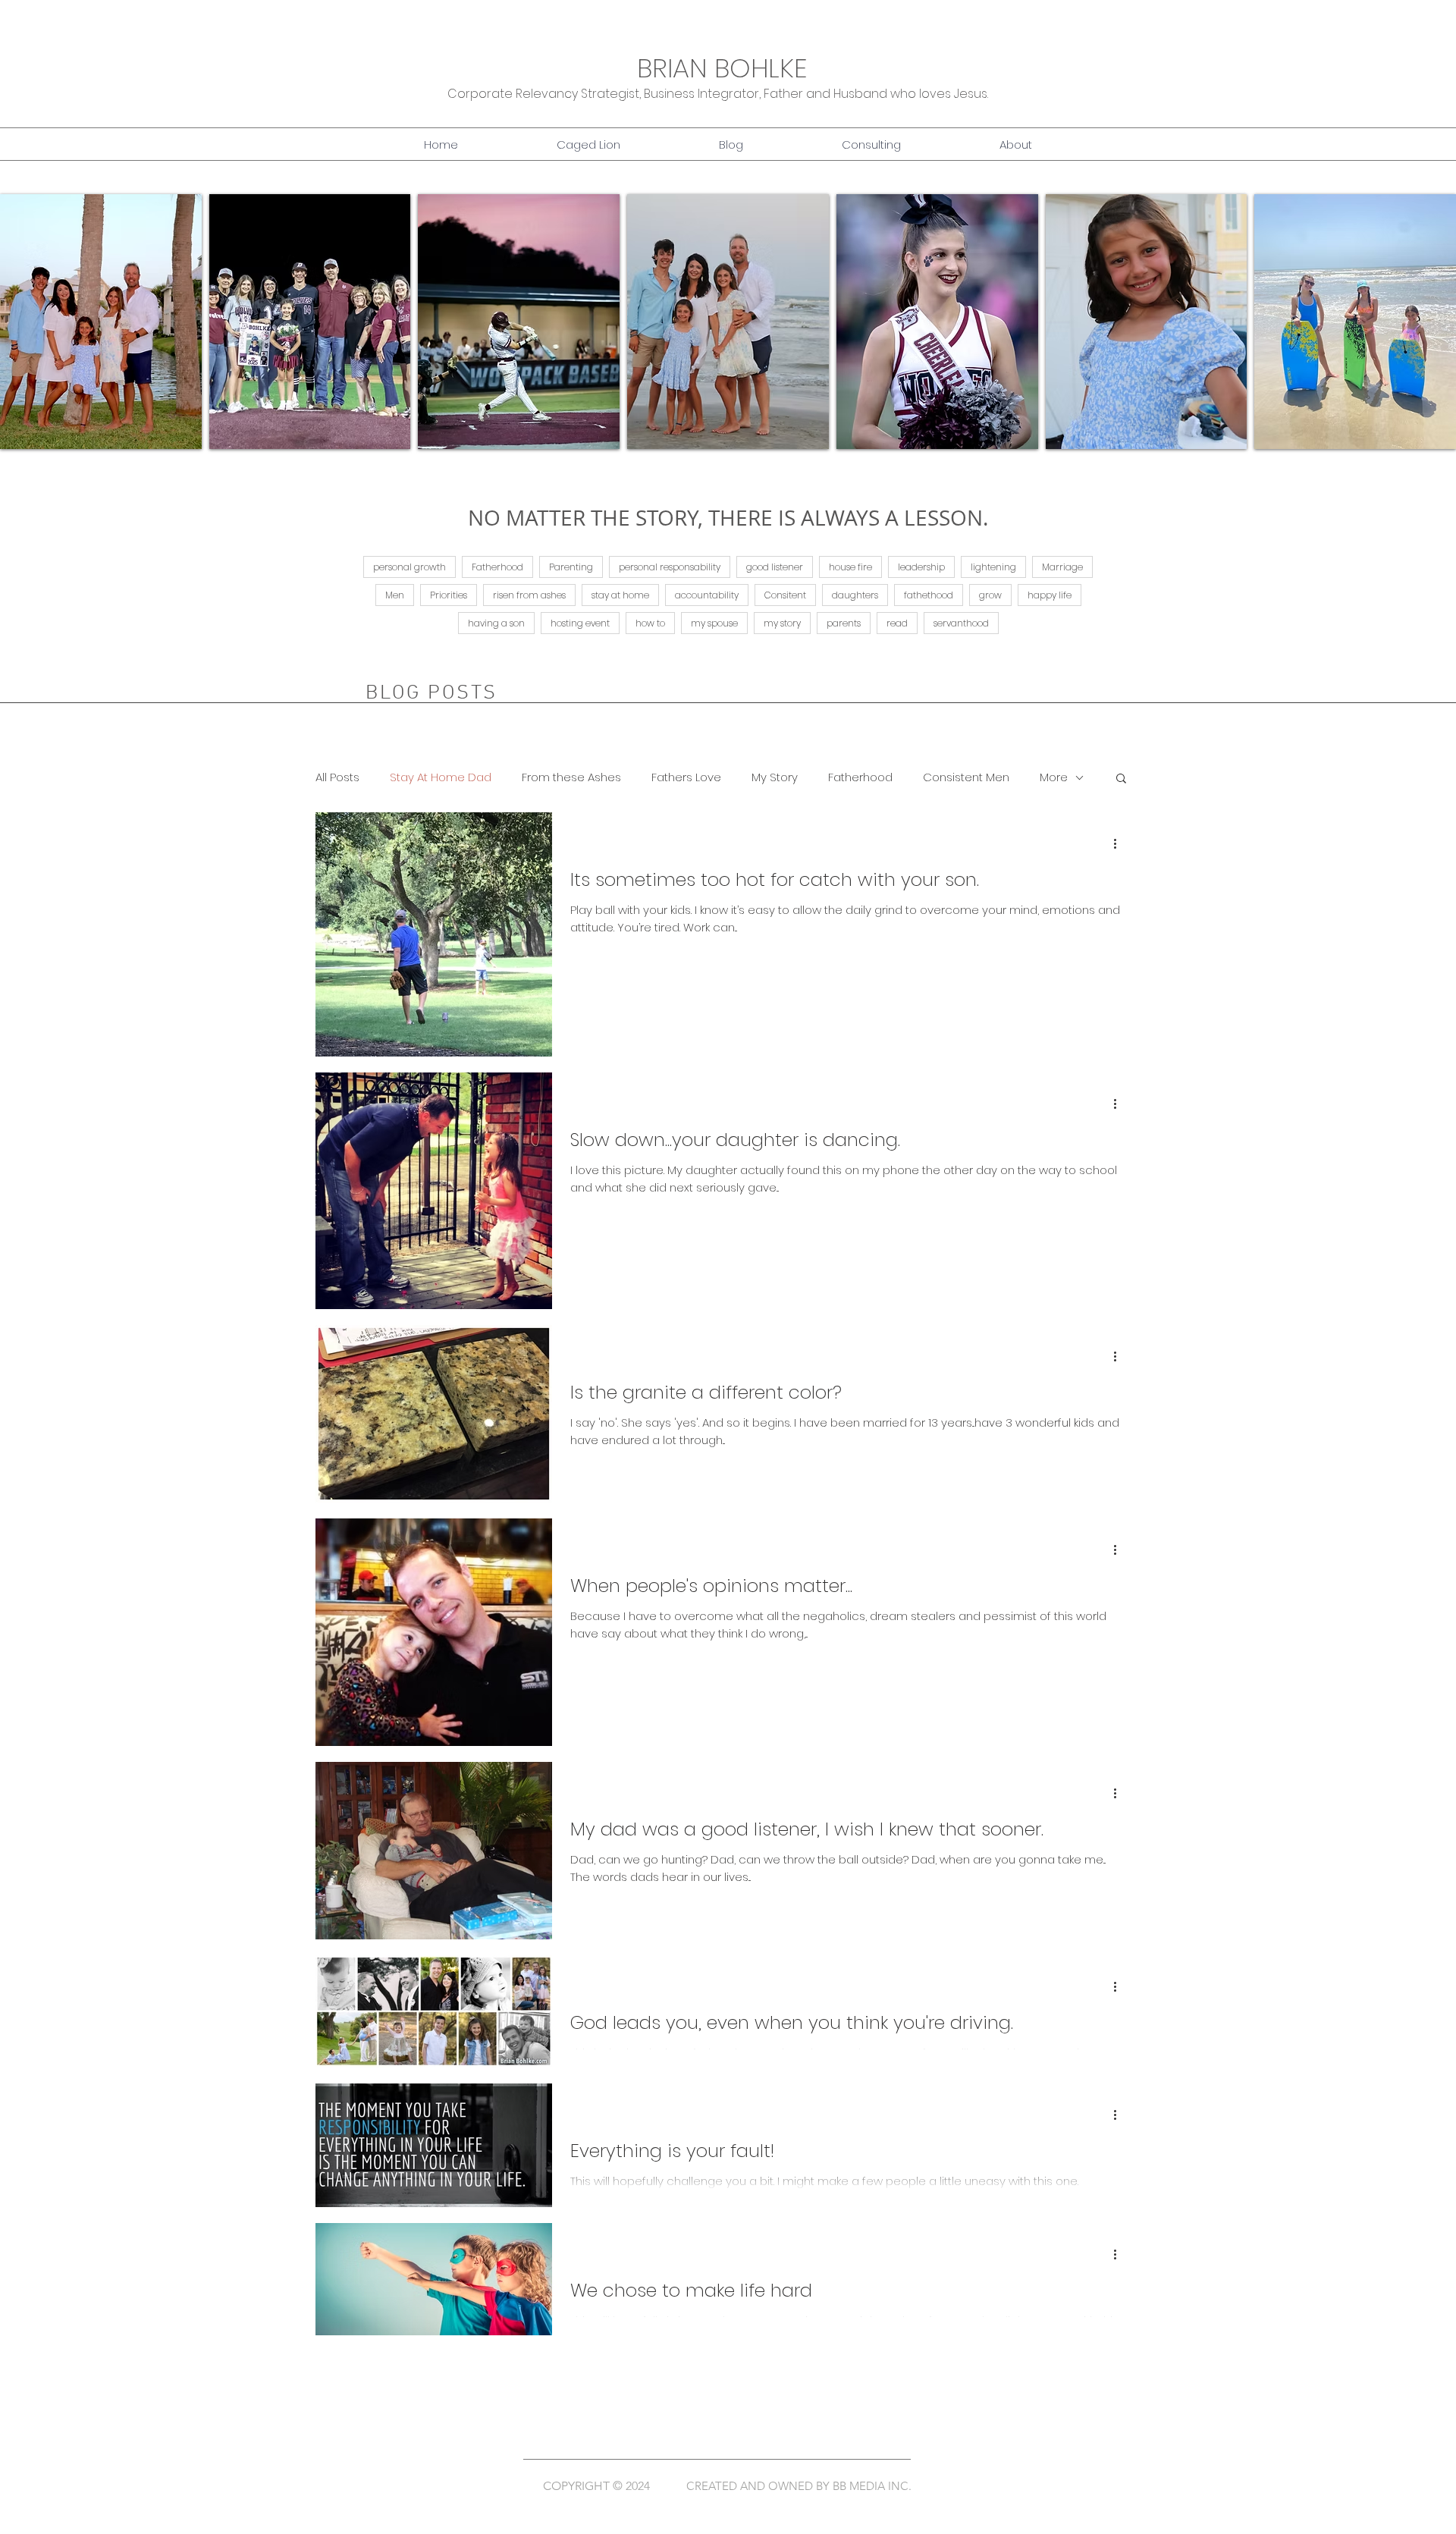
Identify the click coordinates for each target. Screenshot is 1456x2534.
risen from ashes (529, 595)
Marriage (1062, 567)
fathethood (929, 595)
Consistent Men (966, 777)
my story (782, 623)
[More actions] (1120, 843)
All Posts (337, 777)
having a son (496, 623)
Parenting (571, 567)
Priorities (449, 595)
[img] (101, 322)
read (897, 623)
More (1054, 777)
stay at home (620, 595)
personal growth (409, 567)
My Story (775, 777)
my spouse (714, 623)
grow (990, 595)
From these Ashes (571, 777)
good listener (775, 567)
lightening (993, 567)
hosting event (580, 623)
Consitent (785, 595)
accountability (707, 595)
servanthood (961, 623)
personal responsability (670, 567)
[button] (731, 145)
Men (395, 595)
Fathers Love (686, 777)
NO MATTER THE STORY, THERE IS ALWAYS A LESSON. (728, 518)
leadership (921, 567)
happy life (1050, 595)
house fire (850, 567)
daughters (855, 595)
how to (650, 623)
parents (844, 623)
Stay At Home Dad (441, 777)
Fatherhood (497, 567)
